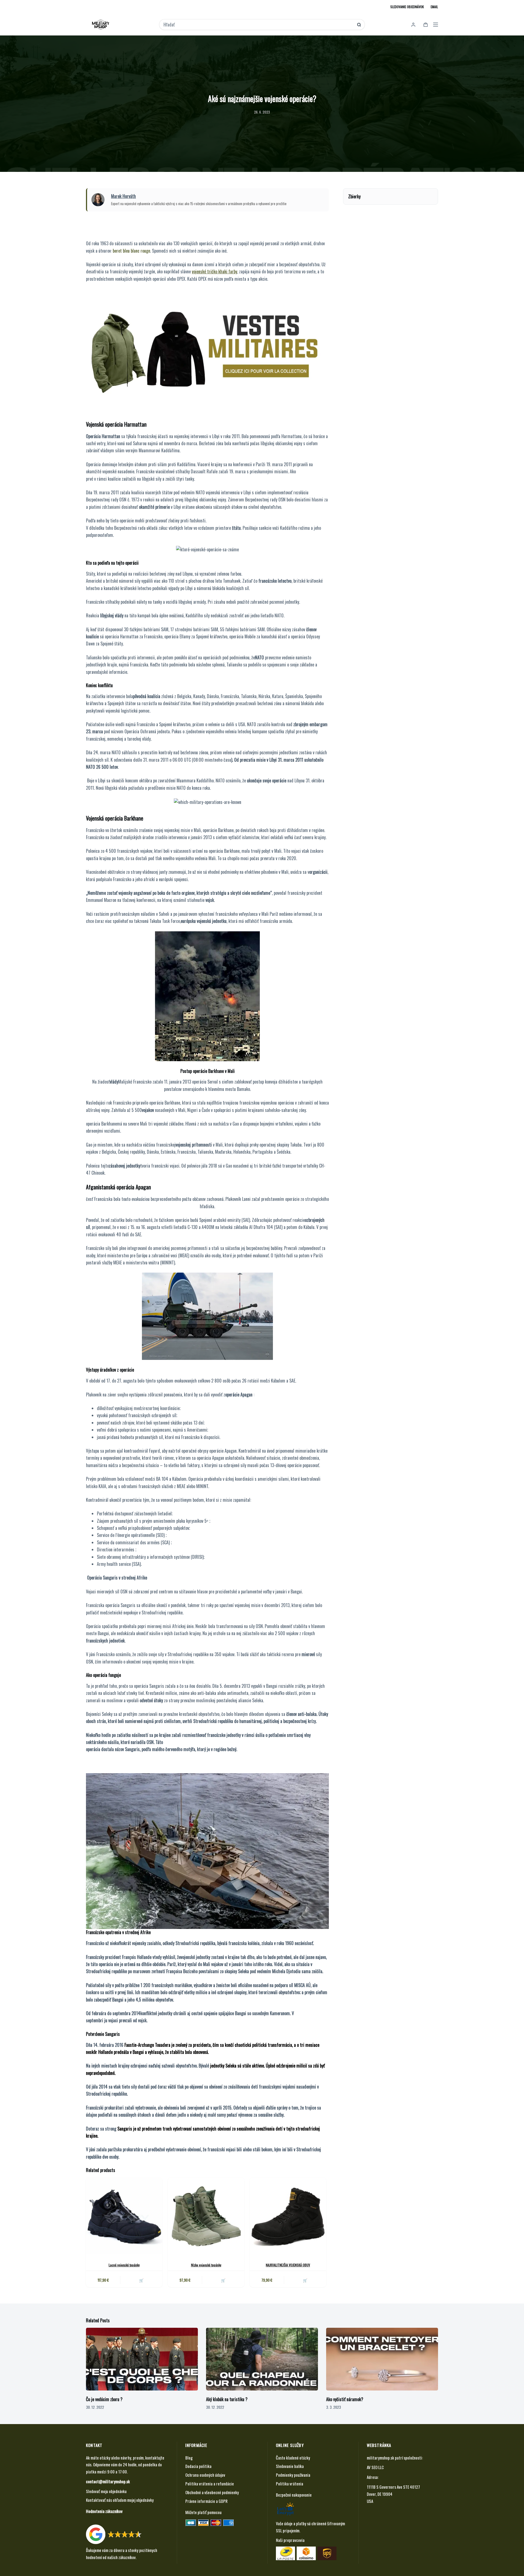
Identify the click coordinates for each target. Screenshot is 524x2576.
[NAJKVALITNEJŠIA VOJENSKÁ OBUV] (288, 2216)
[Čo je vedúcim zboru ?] (142, 2359)
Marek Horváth (123, 196)
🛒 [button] (141, 2280)
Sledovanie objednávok (407, 7)
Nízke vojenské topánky (206, 2265)
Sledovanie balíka (290, 2466)
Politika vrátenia (290, 2484)
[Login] (413, 25)
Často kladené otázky (293, 2458)
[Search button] (359, 25)
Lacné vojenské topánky (124, 2265)
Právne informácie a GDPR (206, 2501)
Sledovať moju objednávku (106, 2491)
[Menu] (436, 25)
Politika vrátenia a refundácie (210, 2484)
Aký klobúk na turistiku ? (227, 2399)
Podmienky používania (293, 2475)
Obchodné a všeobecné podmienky (212, 2492)
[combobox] (258, 25)
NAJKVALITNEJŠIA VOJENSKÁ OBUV (288, 2265)
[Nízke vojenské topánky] (206, 2216)
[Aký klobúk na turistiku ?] (262, 2359)
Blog (189, 2458)
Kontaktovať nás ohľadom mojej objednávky (120, 2500)
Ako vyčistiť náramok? (345, 2399)
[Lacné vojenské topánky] (124, 2216)
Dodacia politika (198, 2466)
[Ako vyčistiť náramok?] (382, 2359)
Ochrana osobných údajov (205, 2475)
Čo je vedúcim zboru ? (104, 2399)
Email (434, 7)
